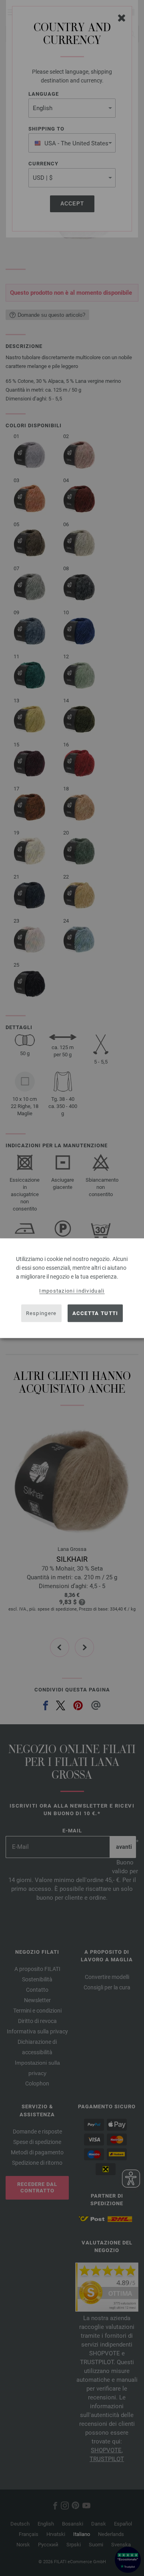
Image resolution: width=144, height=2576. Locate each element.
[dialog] (72, 1288)
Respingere (41, 1313)
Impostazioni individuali (72, 1290)
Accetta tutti (95, 1313)
